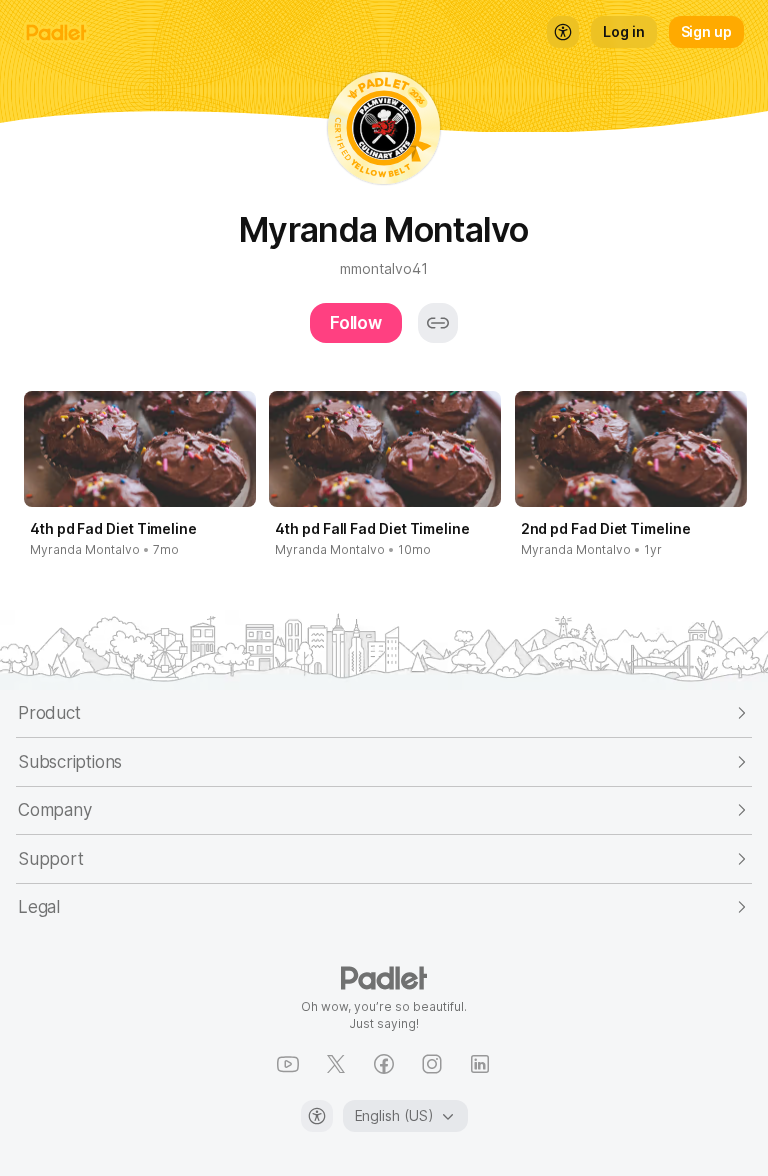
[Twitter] (336, 1064)
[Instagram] (432, 1064)
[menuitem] (563, 32)
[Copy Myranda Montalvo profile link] (438, 323)
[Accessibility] (317, 1116)
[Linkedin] (480, 1064)
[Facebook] (384, 1064)
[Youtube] (288, 1064)
